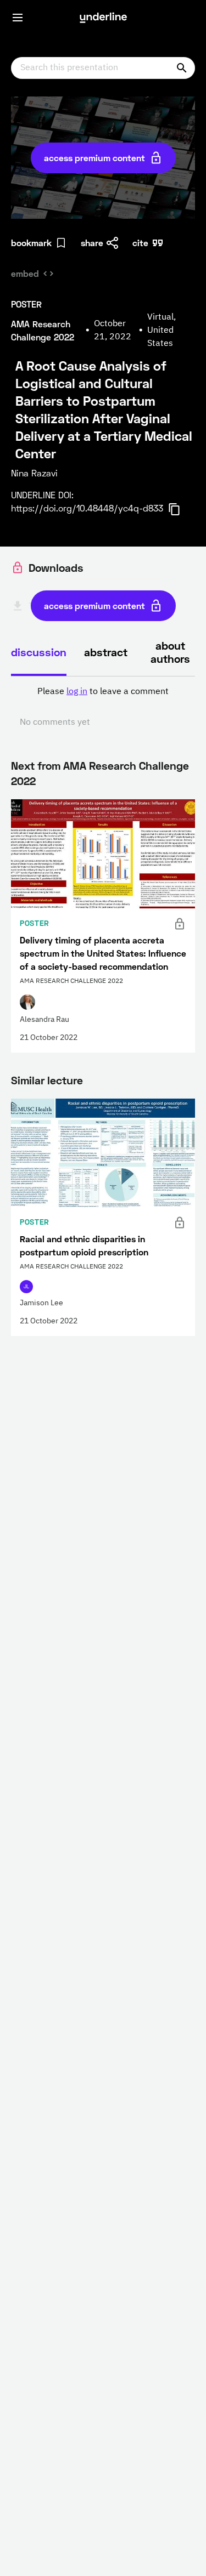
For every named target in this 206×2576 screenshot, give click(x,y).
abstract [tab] (106, 652)
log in (77, 692)
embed (25, 273)
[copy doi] (181, 509)
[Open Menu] (18, 18)
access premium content (94, 158)
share (92, 243)
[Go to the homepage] (103, 18)
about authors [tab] (170, 652)
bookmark (31, 243)
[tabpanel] (103, 707)
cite (140, 243)
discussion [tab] (39, 652)
